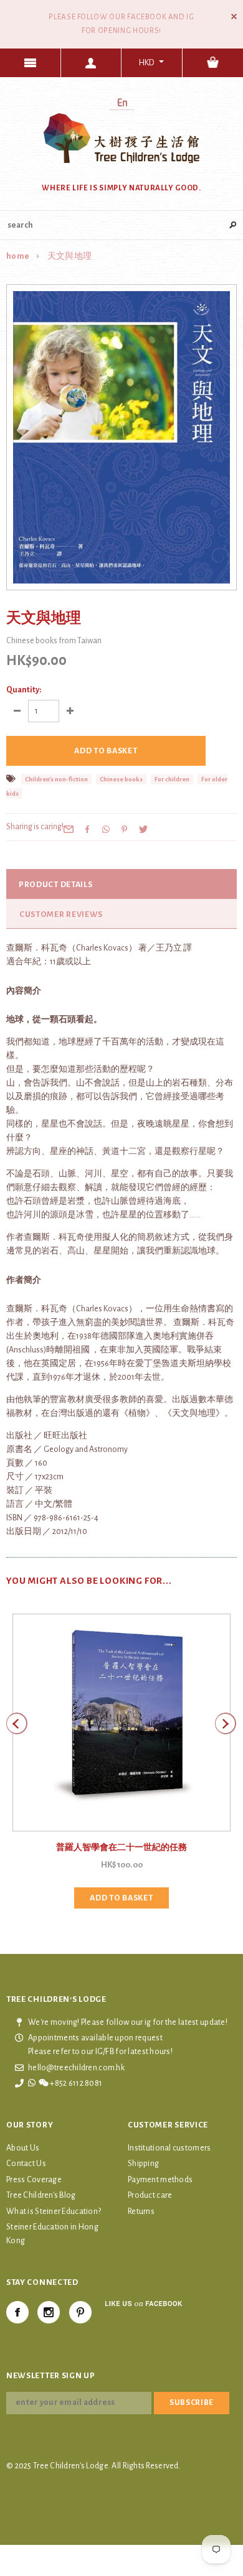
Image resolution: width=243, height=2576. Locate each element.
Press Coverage (34, 2180)
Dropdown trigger (92, 63)
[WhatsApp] (106, 829)
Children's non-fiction (56, 779)
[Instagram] (49, 2312)
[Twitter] (143, 829)
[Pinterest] (125, 829)
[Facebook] (17, 2312)
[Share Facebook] (87, 829)
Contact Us (26, 2164)
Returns (141, 2211)
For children (172, 779)
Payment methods (160, 2180)
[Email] (69, 829)
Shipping (143, 2164)
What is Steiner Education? (54, 2211)
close (234, 16)
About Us (23, 2148)
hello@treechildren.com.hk (76, 2068)
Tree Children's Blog (41, 2195)
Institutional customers (169, 2148)
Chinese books (121, 779)
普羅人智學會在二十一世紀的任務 (121, 1848)
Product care (150, 2195)
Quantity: (24, 690)
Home (18, 256)
